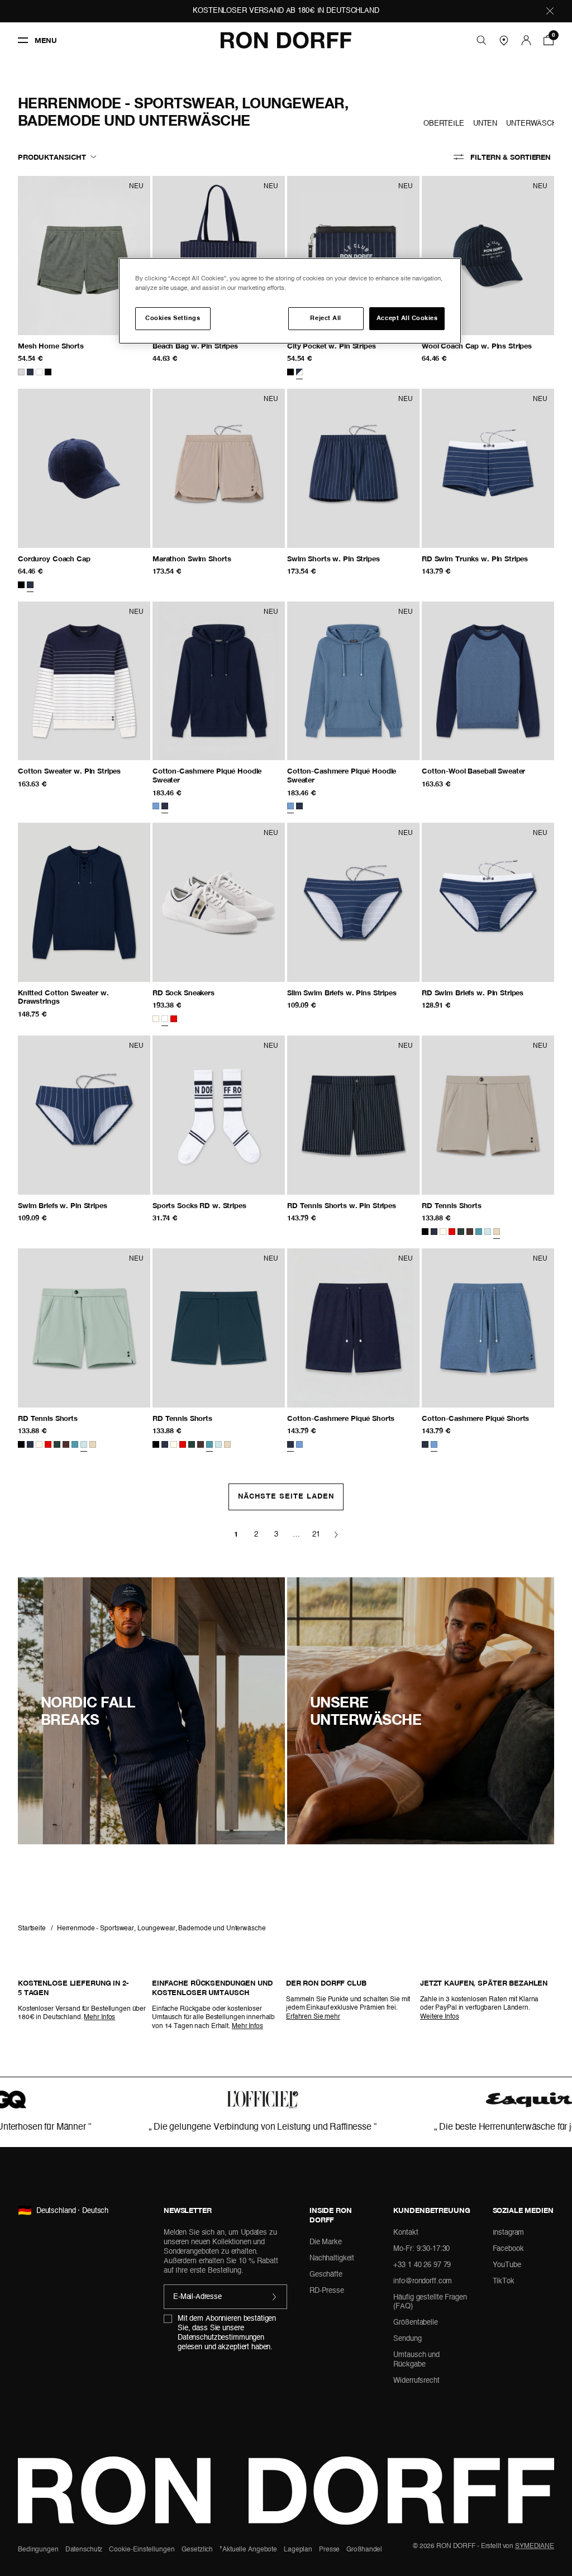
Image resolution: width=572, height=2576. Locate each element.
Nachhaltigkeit (332, 2258)
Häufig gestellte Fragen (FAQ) (430, 2302)
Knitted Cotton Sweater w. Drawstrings (63, 997)
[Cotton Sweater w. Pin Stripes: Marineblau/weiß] (84, 681)
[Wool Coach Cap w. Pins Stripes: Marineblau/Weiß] (488, 255)
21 (316, 1535)
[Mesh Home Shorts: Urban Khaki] (84, 255)
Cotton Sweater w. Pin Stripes (84, 771)
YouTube (507, 2265)
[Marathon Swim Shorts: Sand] (219, 468)
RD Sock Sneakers (194, 993)
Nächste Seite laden (286, 1497)
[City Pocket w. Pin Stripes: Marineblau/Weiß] (353, 255)
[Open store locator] (504, 40)
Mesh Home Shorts (74, 346)
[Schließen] (550, 11)
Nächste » (336, 1535)
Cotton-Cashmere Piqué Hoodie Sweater (207, 776)
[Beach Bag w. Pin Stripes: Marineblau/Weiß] (219, 255)
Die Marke (326, 2242)
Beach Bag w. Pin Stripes (219, 346)
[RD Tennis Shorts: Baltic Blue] (219, 1328)
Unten (485, 124)
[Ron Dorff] (286, 40)
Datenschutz (84, 2550)
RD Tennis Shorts (475, 1206)
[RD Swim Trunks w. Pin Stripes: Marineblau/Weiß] (488, 468)
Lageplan (298, 2550)
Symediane (535, 2546)
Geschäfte (326, 2275)
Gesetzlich (197, 2550)
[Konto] (526, 40)
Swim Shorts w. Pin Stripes (353, 559)
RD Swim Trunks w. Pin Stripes (488, 559)
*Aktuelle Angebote (248, 2550)
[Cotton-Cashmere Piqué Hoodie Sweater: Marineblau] (219, 681)
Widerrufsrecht (416, 2381)
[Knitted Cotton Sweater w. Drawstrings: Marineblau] (84, 902)
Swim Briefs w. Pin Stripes (84, 1206)
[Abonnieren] (275, 2297)
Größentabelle (415, 2323)
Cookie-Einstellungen (142, 2550)
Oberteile (444, 124)
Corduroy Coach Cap (75, 559)
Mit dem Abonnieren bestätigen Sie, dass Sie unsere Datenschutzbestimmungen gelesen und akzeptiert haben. (227, 2333)
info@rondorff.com (423, 2281)
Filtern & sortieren (511, 157)
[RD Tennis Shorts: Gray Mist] (84, 1328)
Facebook (508, 2249)
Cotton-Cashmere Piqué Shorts (353, 1418)
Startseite (32, 1929)
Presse (329, 2550)
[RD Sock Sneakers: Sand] (219, 902)
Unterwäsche (534, 124)
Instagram (509, 2233)
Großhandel (364, 2550)
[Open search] (482, 40)
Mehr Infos (99, 2017)
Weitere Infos (439, 2017)
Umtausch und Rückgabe (416, 2360)
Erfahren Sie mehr (313, 2017)
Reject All (325, 318)
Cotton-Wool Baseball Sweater (483, 771)
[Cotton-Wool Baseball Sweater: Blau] (488, 681)
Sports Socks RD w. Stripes (210, 1206)
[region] (290, 301)
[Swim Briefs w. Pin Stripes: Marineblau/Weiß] (84, 1115)
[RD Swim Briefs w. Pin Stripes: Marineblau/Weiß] (488, 902)
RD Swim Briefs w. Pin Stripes (488, 993)
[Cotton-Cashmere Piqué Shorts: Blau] (488, 1328)
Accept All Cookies (407, 318)
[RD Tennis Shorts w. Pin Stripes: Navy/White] (353, 1115)
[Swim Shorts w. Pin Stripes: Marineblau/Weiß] (353, 468)
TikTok (504, 2281)
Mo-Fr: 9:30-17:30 (421, 2249)
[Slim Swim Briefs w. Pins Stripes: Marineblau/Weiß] (353, 902)
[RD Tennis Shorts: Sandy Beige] (488, 1115)
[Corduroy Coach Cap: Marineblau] (84, 468)
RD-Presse (327, 2291)
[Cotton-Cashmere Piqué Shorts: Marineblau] (353, 1328)
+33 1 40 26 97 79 (422, 2265)
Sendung (407, 2339)
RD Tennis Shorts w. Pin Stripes (353, 1206)
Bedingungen (38, 2550)
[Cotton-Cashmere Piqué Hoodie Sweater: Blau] (353, 681)
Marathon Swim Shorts (202, 559)
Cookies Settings (173, 318)
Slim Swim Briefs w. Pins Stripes (353, 993)
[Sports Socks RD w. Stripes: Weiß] (219, 1115)
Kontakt (406, 2233)
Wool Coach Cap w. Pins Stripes (488, 346)
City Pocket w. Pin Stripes (353, 346)
